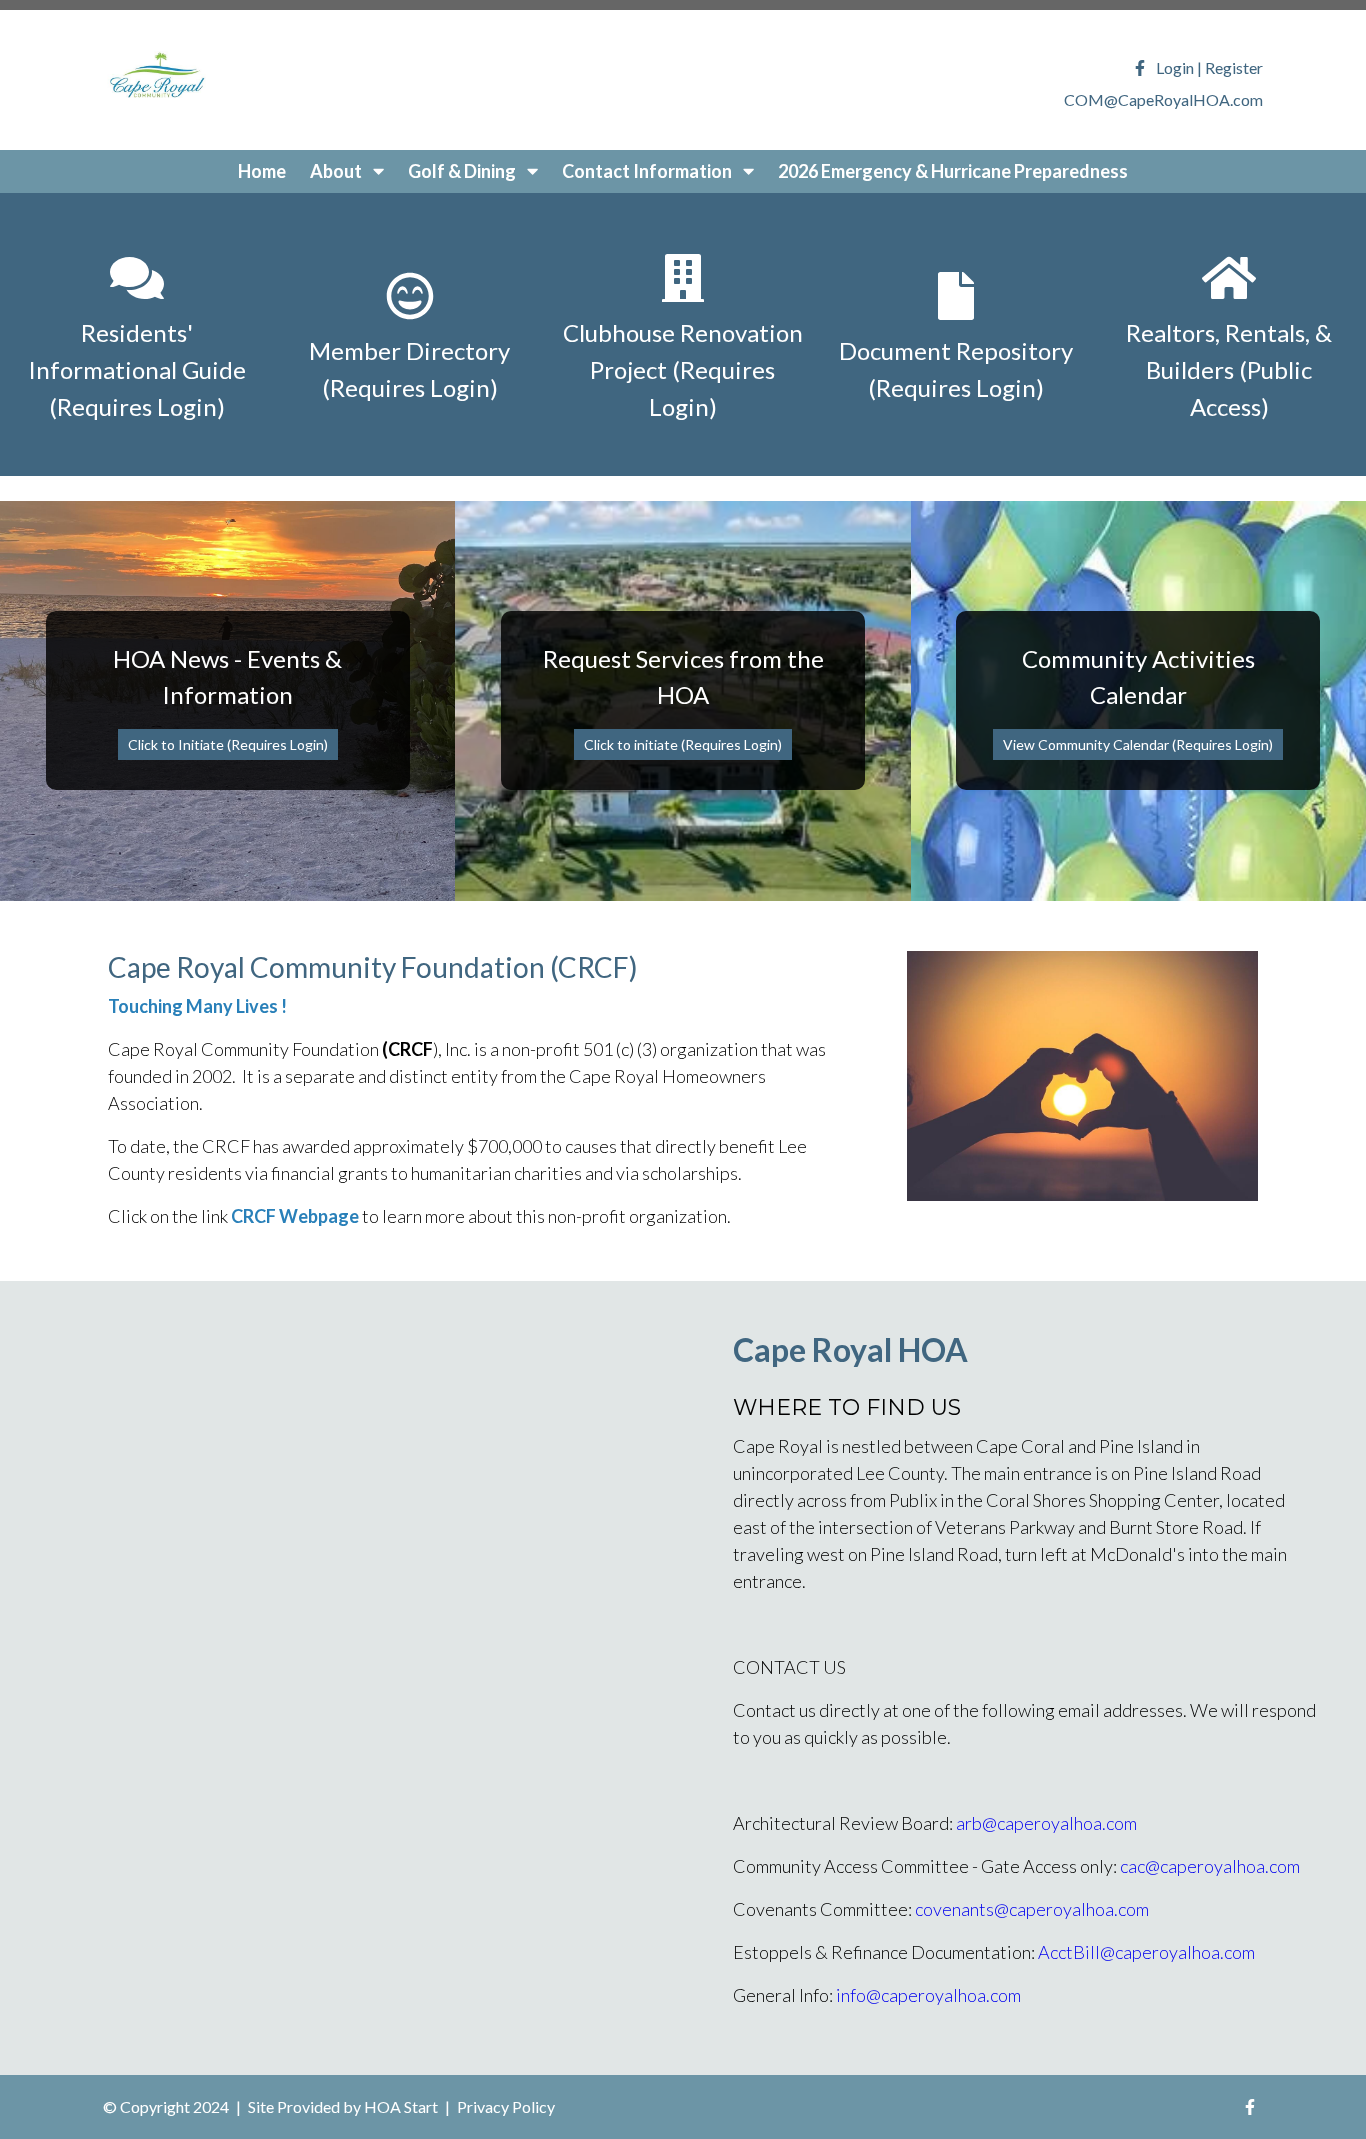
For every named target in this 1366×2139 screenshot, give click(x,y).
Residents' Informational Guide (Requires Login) (137, 369)
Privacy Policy (506, 2106)
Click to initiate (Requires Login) (683, 744)
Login (1175, 67)
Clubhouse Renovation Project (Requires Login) (683, 369)
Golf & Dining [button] (463, 171)
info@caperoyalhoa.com (928, 1995)
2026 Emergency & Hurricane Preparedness (953, 171)
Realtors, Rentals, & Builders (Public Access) (1229, 369)
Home (262, 171)
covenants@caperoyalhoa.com (1032, 1909)
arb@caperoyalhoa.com (1046, 1823)
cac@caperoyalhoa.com (1210, 1866)
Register (1234, 67)
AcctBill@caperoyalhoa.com (1146, 1952)
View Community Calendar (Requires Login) (1138, 744)
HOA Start (401, 2106)
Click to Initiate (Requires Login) (228, 744)
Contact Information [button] (648, 171)
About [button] (337, 171)
